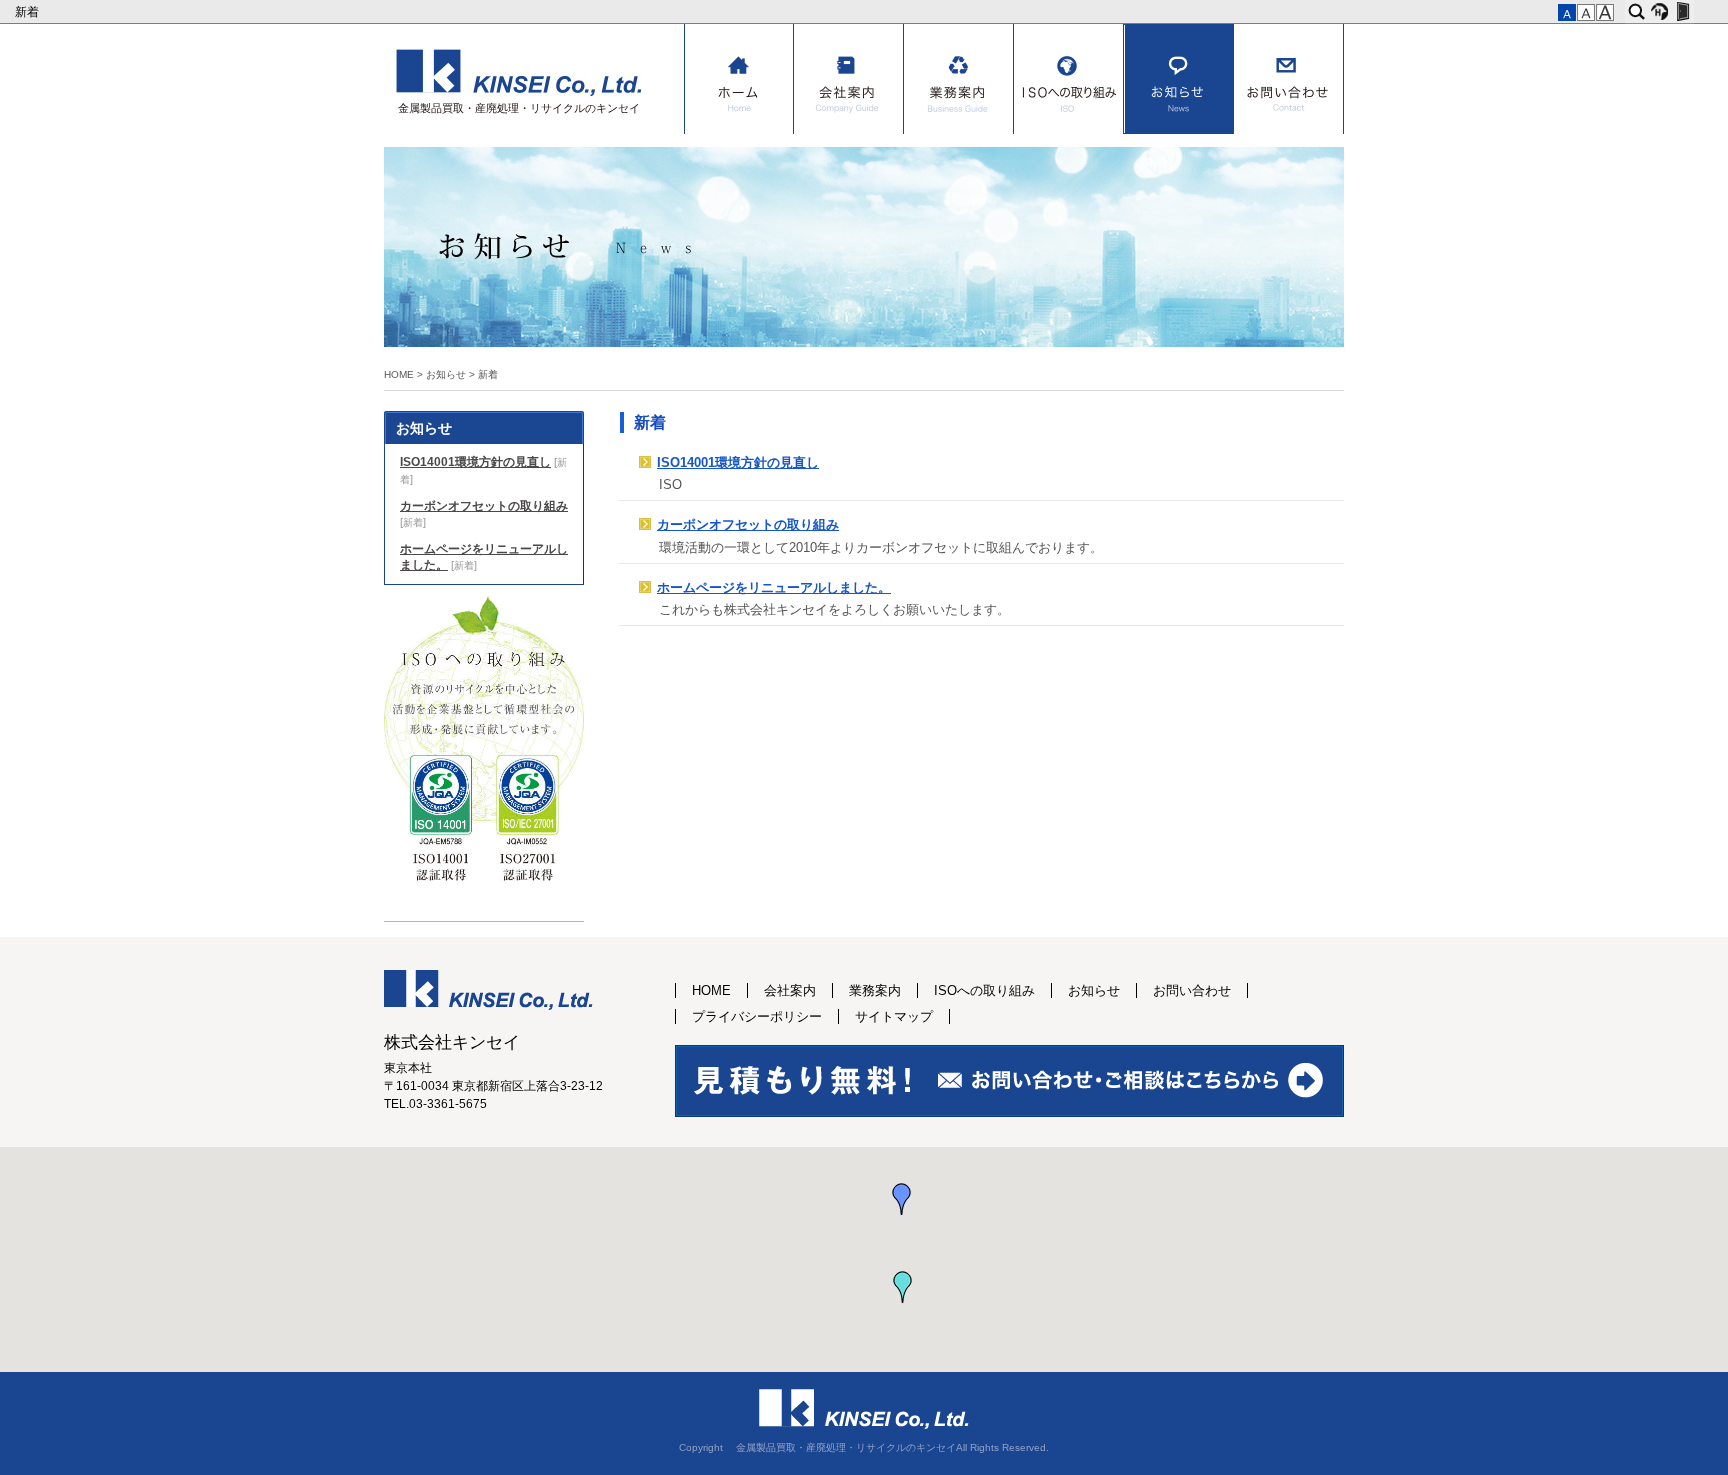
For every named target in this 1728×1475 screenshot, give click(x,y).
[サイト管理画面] (1682, 12)
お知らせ (1179, 79)
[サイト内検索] (1636, 12)
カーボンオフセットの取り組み (748, 525)
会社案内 (849, 79)
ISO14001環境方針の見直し (738, 463)
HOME (739, 79)
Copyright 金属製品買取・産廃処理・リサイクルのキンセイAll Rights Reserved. (864, 1447)
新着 (28, 12)
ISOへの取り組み (1069, 79)
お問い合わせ (1289, 79)
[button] (902, 1199)
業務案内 (959, 79)
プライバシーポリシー (757, 1016)
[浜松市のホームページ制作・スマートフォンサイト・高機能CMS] (1659, 12)
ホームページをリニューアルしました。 (774, 588)
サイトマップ (894, 1016)
